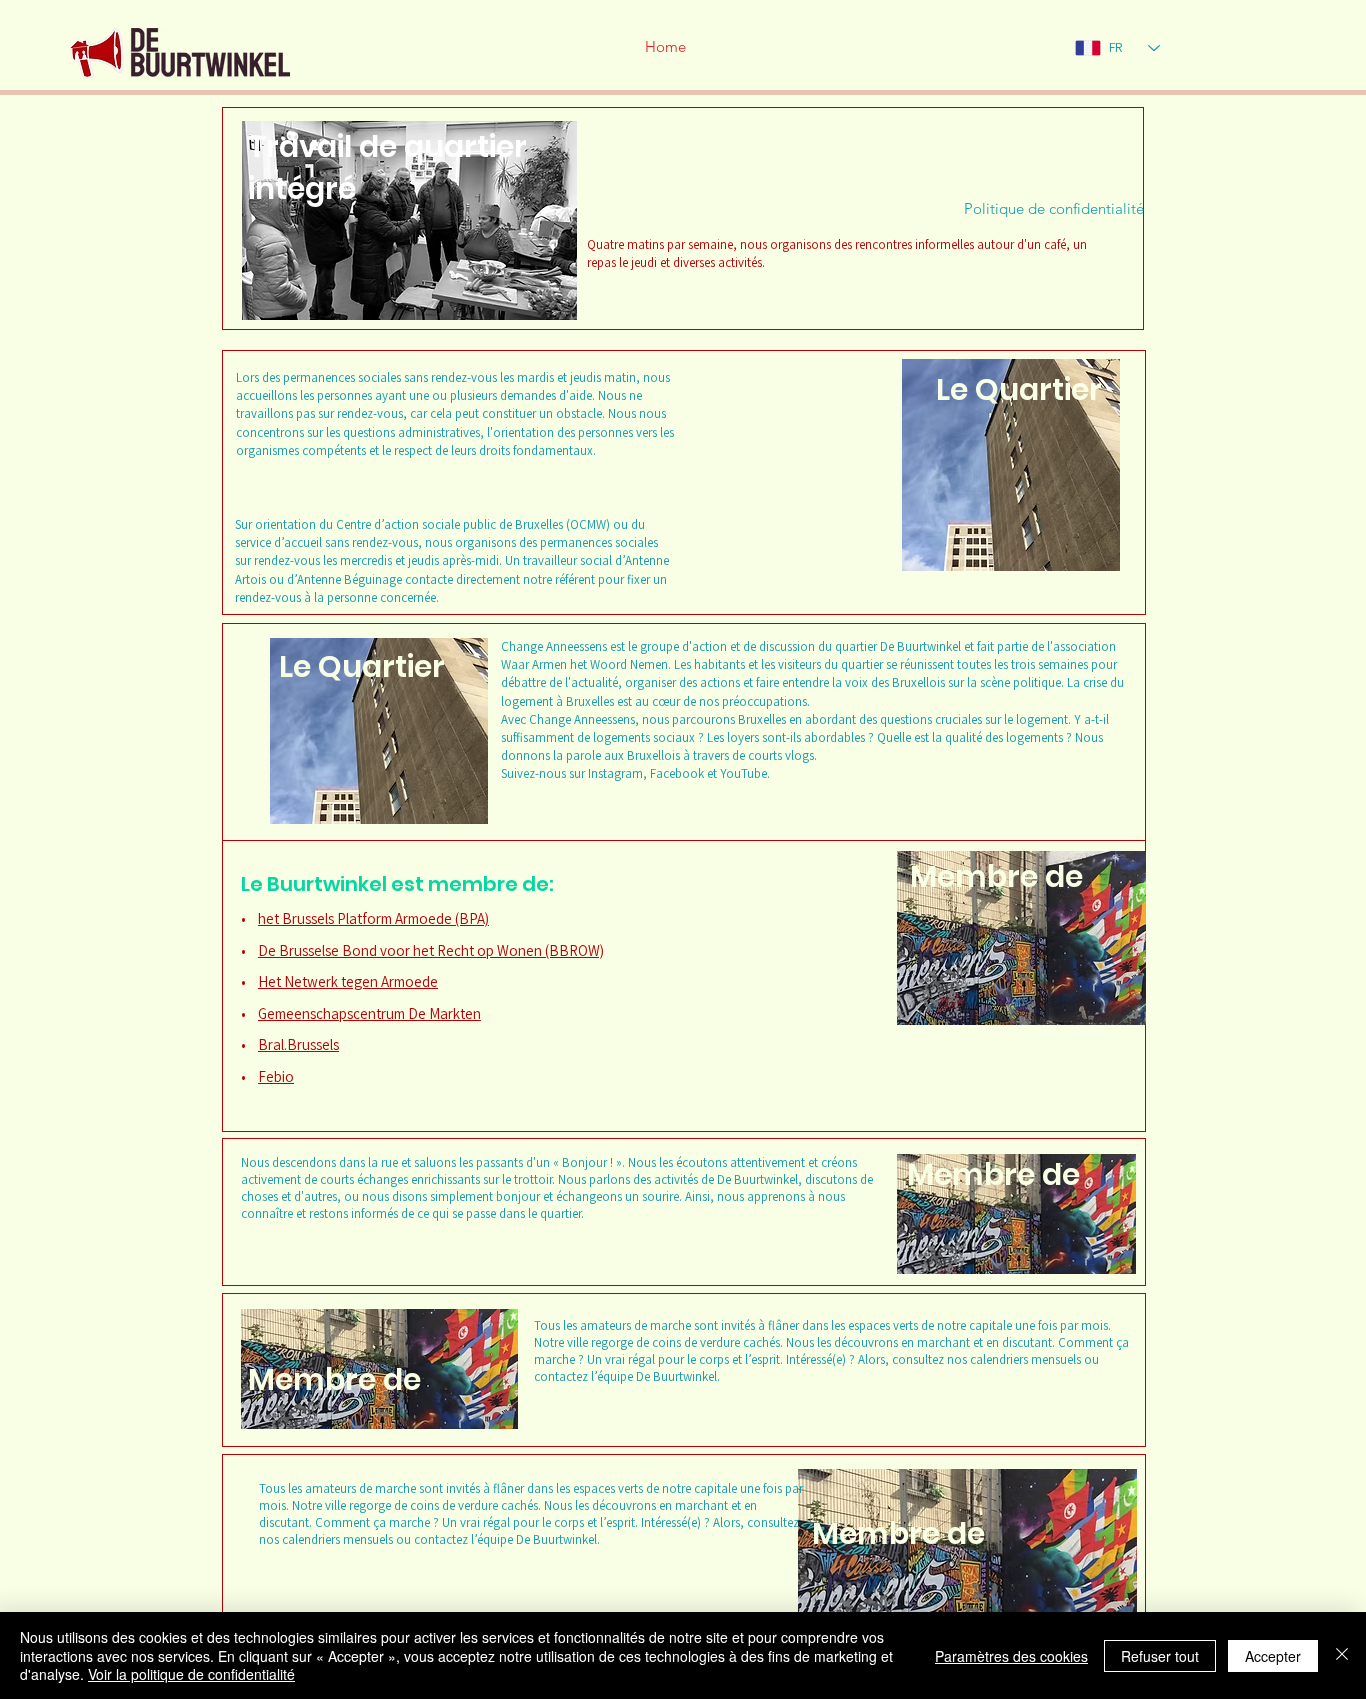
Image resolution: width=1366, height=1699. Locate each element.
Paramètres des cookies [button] (1011, 1656)
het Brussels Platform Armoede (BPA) (373, 918)
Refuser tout (1160, 1656)
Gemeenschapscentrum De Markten (369, 1013)
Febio (276, 1076)
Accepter (1273, 1656)
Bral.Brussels (298, 1044)
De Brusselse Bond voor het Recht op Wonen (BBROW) (431, 950)
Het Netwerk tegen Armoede (348, 981)
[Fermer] (1342, 1655)
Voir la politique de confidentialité (191, 1674)
